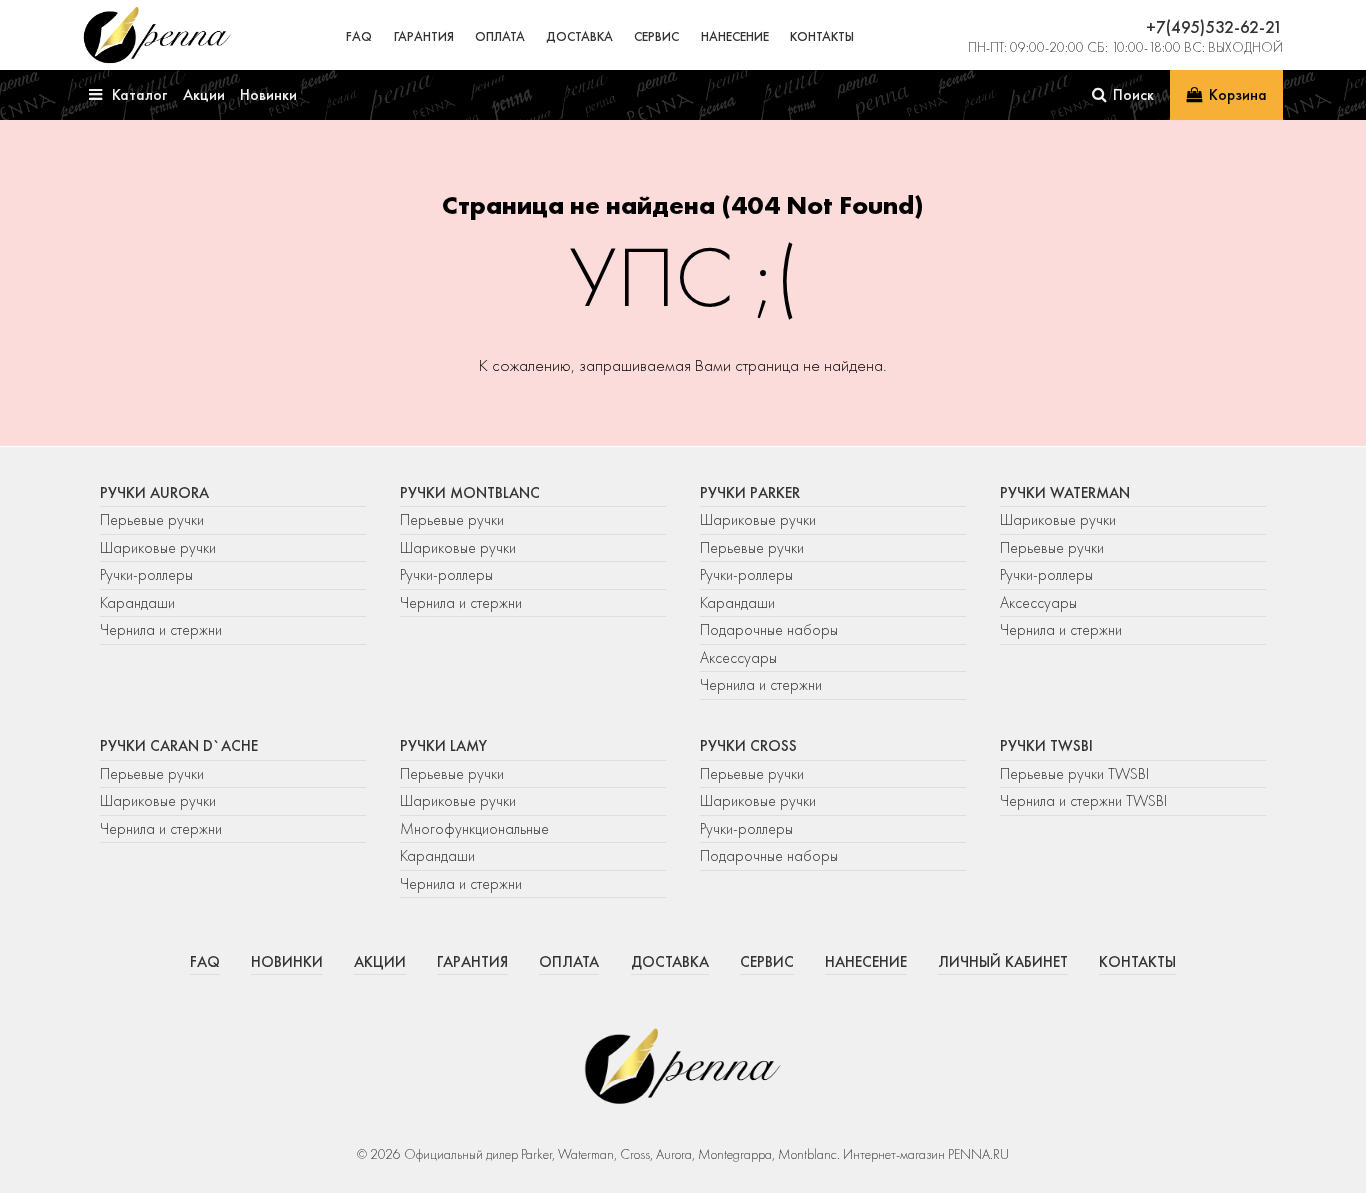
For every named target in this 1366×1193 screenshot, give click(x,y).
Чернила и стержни (161, 630)
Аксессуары (738, 658)
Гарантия (424, 36)
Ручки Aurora (154, 493)
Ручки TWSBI (1046, 746)
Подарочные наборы (769, 630)
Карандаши (137, 603)
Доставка (579, 36)
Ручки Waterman (1065, 493)
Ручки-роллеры (146, 575)
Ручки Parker (750, 493)
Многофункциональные (476, 829)
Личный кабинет (1003, 962)
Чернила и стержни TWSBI (1083, 801)
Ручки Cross (748, 746)
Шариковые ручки (158, 548)
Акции (380, 962)
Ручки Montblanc (470, 493)
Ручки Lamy (443, 746)
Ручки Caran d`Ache (179, 746)
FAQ (359, 36)
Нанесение (735, 36)
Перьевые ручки (152, 520)
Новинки (287, 962)
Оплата (500, 36)
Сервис (656, 36)
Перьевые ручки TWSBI (1074, 774)
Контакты (822, 36)
